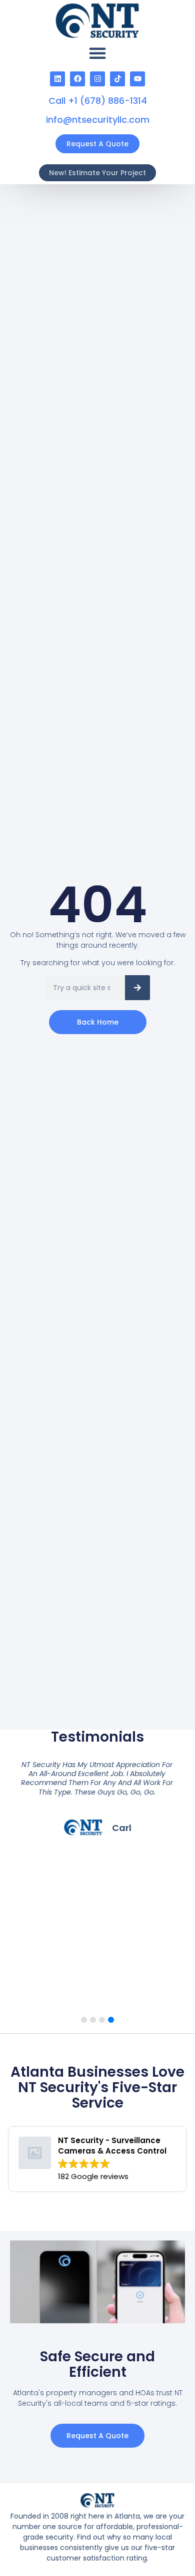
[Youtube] (137, 79)
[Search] (137, 988)
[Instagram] (97, 79)
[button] (97, 53)
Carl (122, 1828)
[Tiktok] (117, 79)
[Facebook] (77, 79)
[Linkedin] (57, 79)
